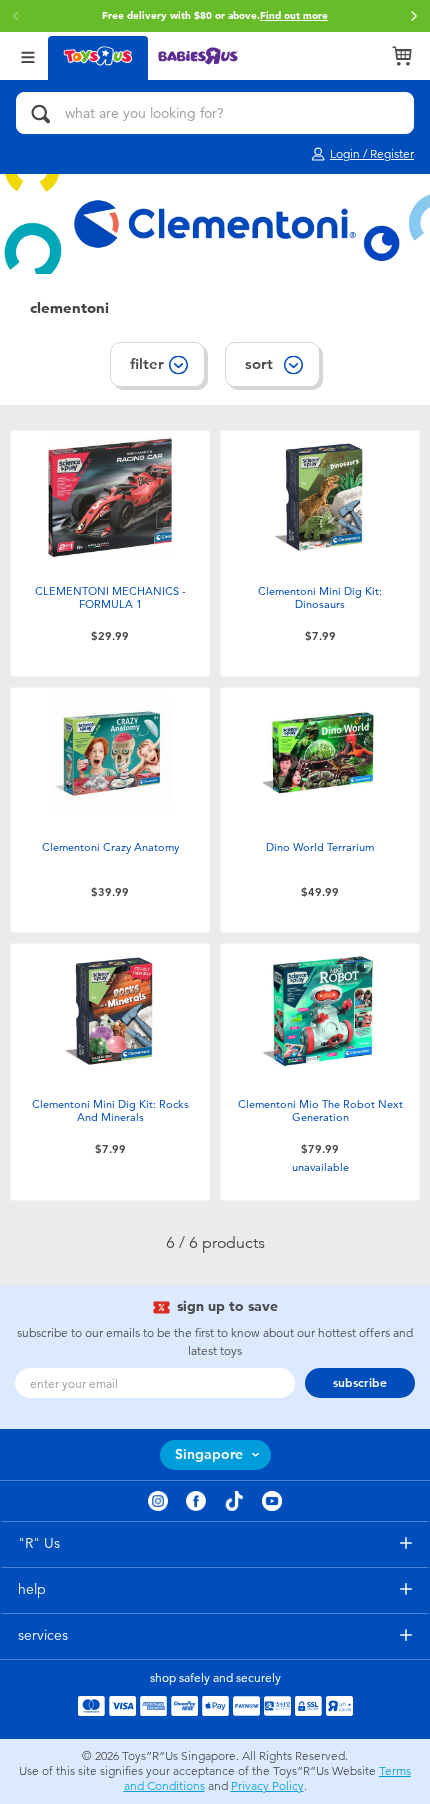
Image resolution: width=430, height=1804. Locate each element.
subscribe (360, 1383)
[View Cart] (402, 56)
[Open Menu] (28, 55)
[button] (414, 16)
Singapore (209, 1454)
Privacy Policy (267, 1786)
